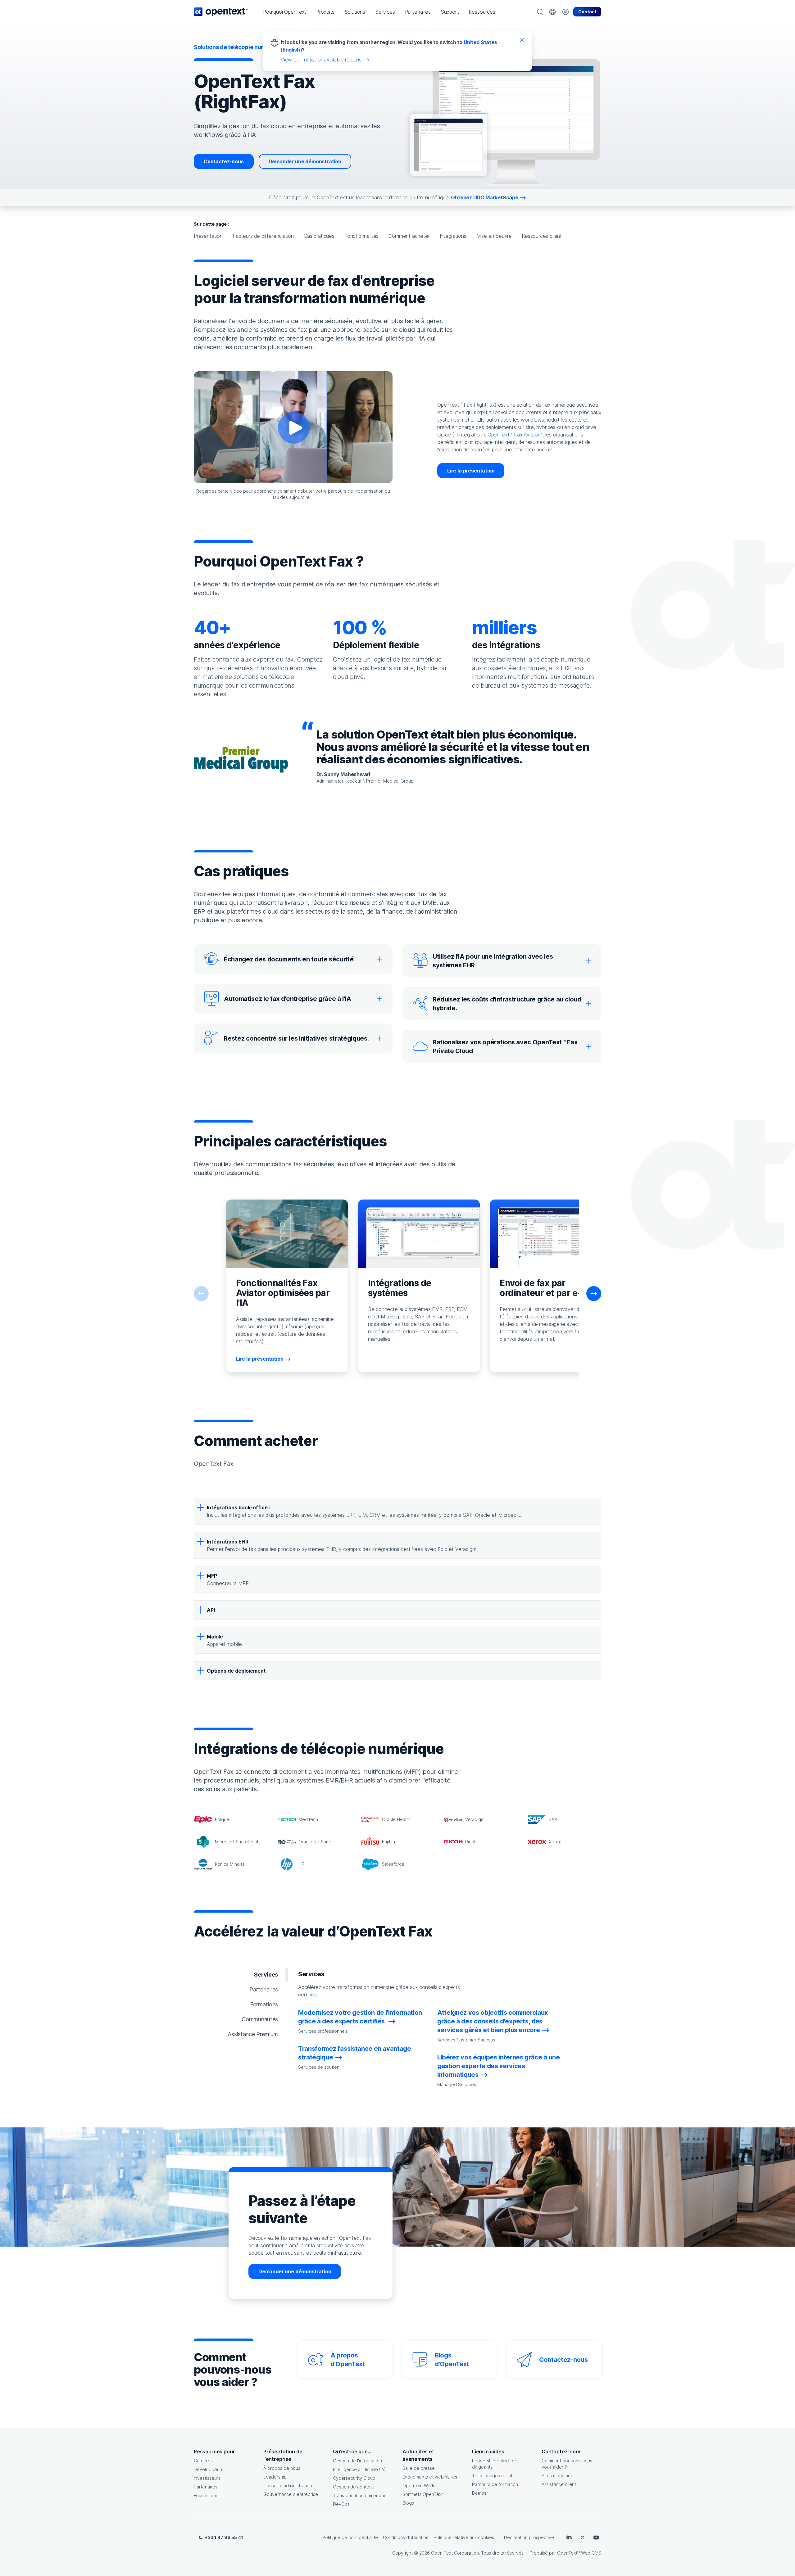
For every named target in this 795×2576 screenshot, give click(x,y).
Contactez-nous (224, 161)
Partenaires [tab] (264, 1989)
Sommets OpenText (423, 2494)
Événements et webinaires (430, 2477)
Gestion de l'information (357, 2461)
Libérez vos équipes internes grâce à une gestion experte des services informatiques (498, 2066)
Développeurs (209, 2469)
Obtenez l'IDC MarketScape (485, 197)
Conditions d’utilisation (406, 2537)
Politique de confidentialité (350, 2537)
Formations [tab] (264, 2004)
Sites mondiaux (557, 2476)
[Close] (522, 40)
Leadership (275, 2477)
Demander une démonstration (305, 161)
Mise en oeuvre (494, 236)
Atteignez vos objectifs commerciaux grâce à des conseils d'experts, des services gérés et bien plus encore (493, 2021)
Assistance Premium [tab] (253, 2034)
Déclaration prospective (529, 2537)
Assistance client (559, 2484)
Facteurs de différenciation (263, 236)
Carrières (203, 2461)
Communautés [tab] (260, 2019)
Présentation (208, 236)
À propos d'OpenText (348, 2360)
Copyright (402, 2553)
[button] (285, 12)
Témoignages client (492, 2476)
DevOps (341, 2504)
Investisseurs (207, 2478)
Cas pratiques (319, 236)
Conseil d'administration (288, 2486)
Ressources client (542, 236)
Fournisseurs (207, 2495)
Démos (479, 2493)
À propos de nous (282, 2468)
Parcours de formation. (495, 2484)
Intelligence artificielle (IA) (359, 2469)
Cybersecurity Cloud (354, 2478)
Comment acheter (409, 236)
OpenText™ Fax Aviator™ (515, 435)
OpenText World (419, 2486)
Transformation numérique (360, 2495)
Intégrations (453, 236)
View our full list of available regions (321, 60)
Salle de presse (419, 2468)
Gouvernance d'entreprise (291, 2494)
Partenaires (206, 2487)
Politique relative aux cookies (464, 2537)
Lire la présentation (471, 471)
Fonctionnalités (361, 236)
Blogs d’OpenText (452, 2360)
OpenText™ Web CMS (579, 2553)
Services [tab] (266, 1975)
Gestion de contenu (354, 2487)
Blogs (408, 2503)
